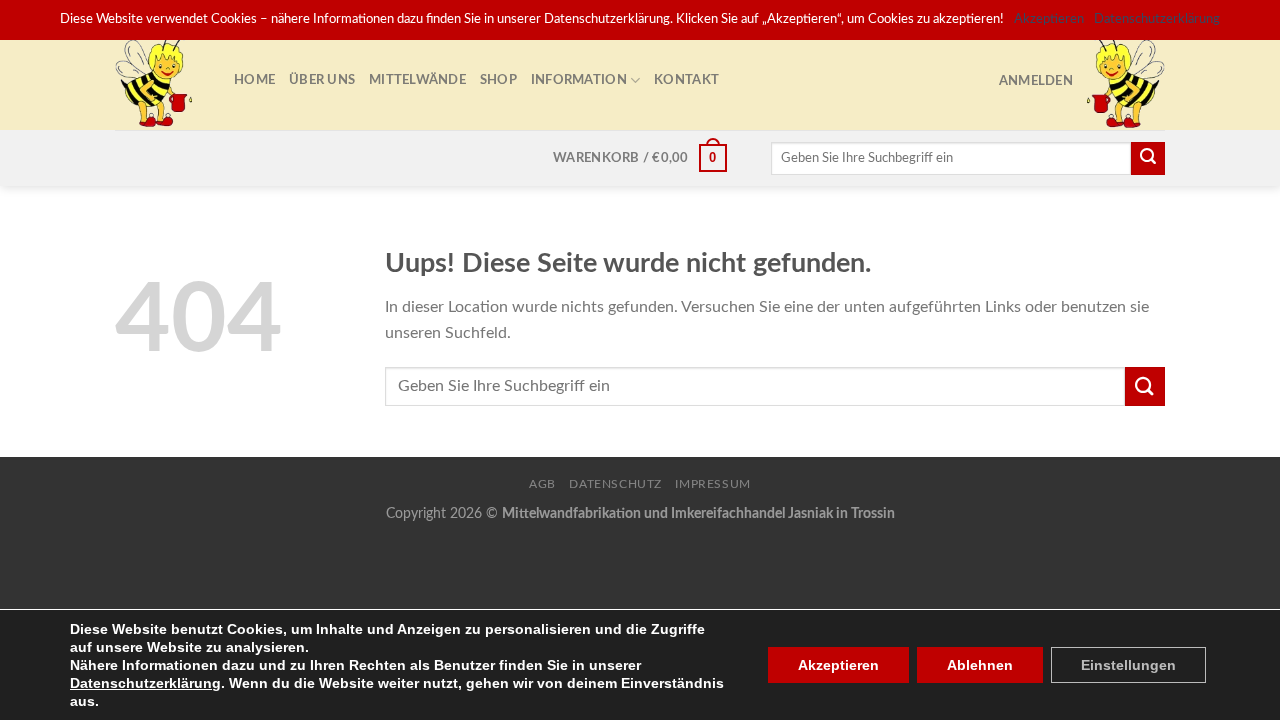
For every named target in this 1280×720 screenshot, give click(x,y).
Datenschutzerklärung (145, 683)
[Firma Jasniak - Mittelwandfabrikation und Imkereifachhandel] (159, 80)
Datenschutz (615, 484)
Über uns (322, 80)
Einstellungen (1128, 665)
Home (254, 80)
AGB (542, 484)
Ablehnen (980, 665)
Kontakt (686, 80)
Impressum (713, 484)
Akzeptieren (838, 665)
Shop (498, 80)
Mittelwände (417, 80)
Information (579, 80)
